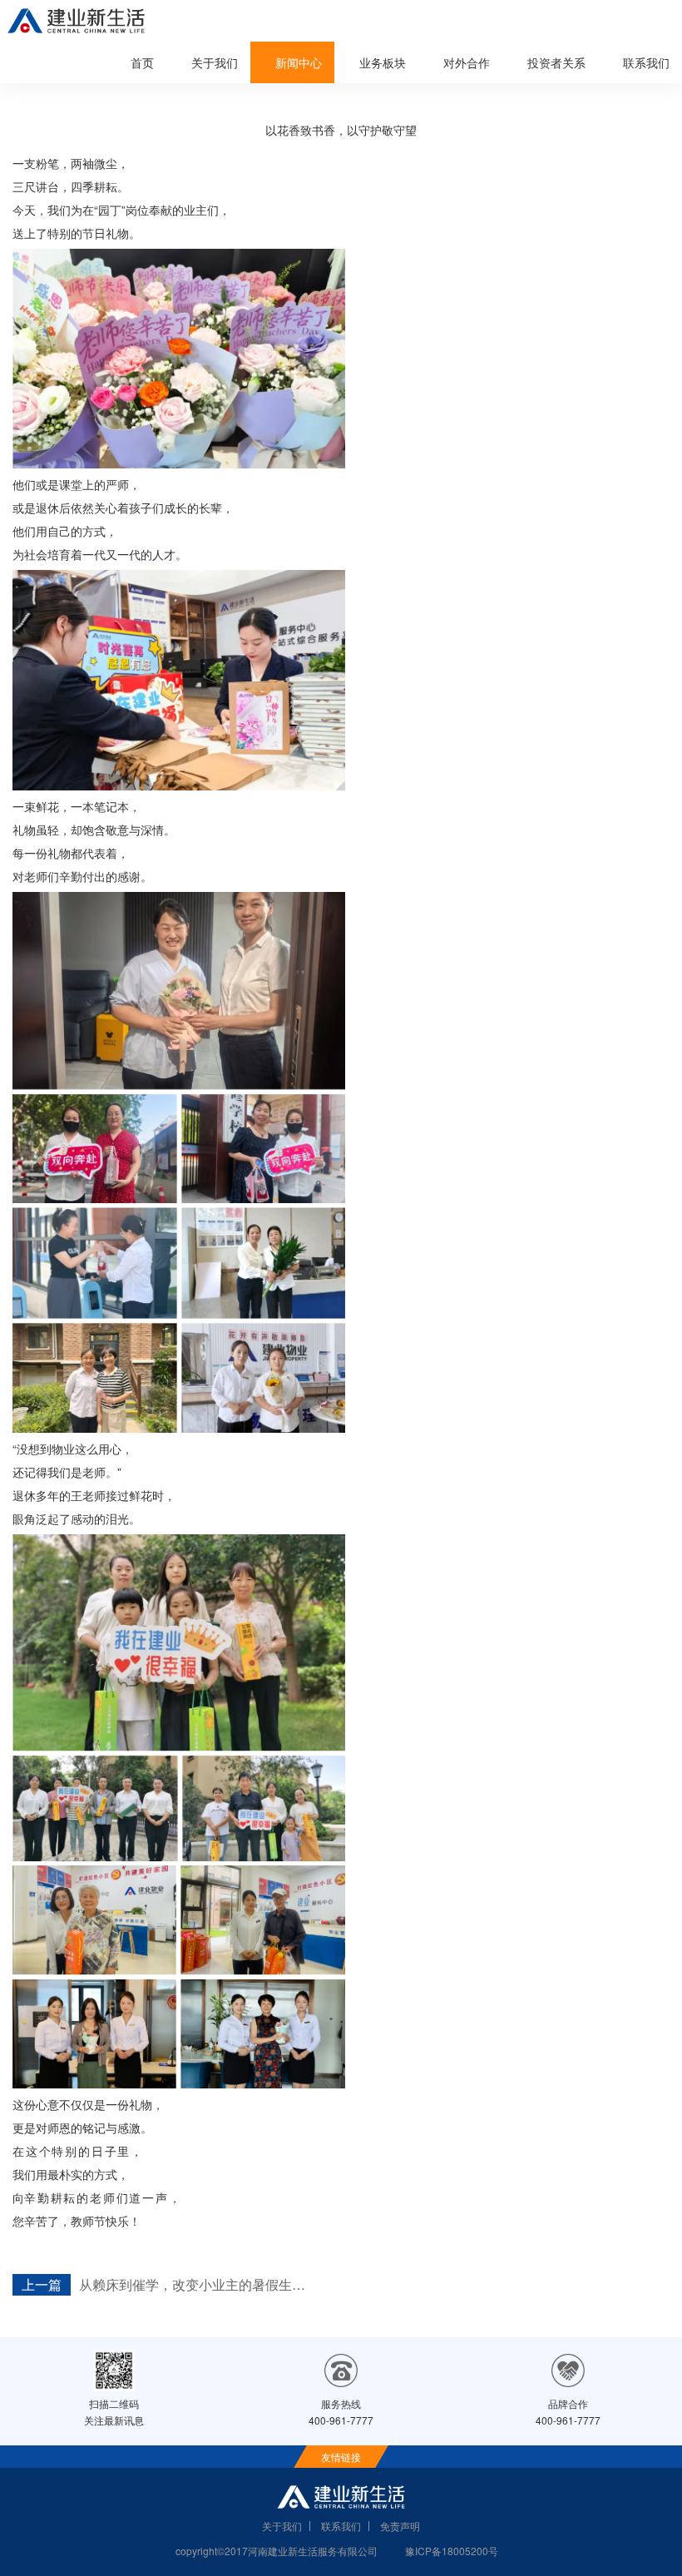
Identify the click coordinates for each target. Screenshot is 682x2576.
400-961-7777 (341, 2420)
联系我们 (646, 62)
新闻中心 (299, 62)
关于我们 (215, 62)
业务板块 (383, 62)
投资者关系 (556, 62)
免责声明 (400, 2526)
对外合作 (467, 62)
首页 (142, 62)
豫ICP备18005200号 (452, 2551)
